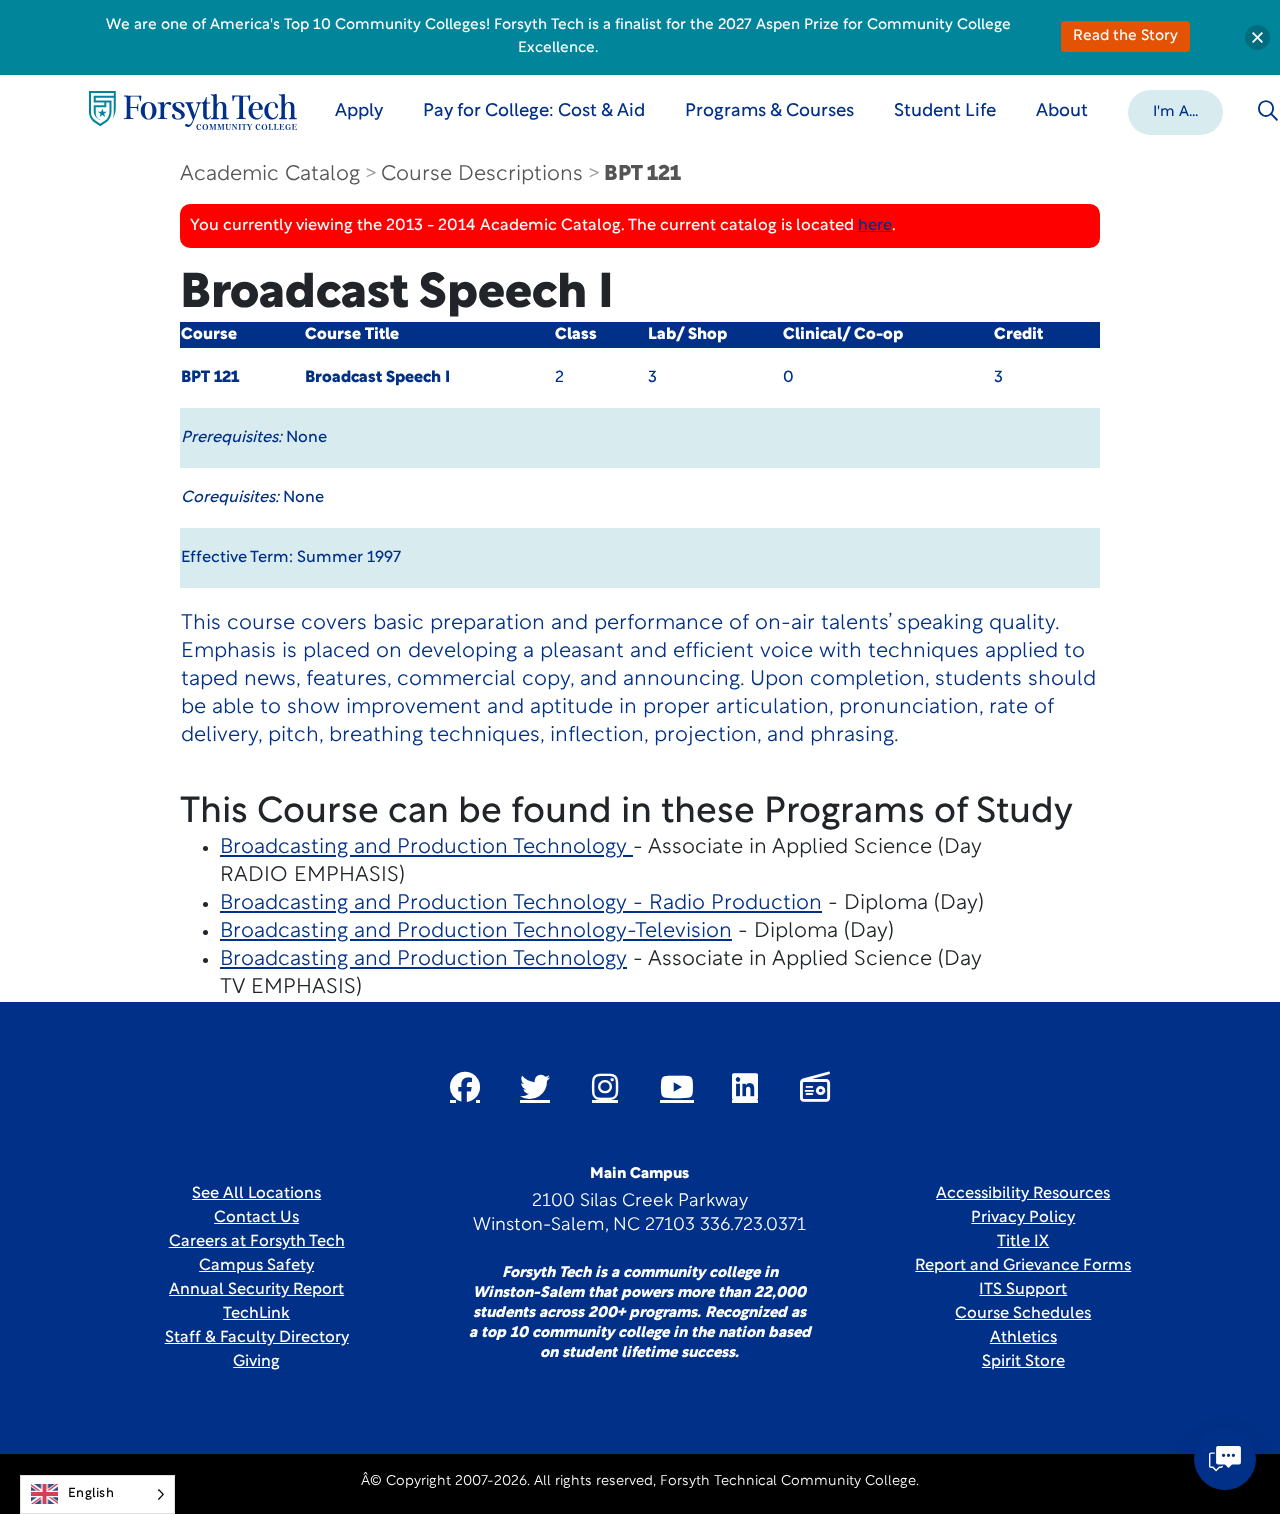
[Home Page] (193, 110)
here (875, 226)
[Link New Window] (465, 1087)
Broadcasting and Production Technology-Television (476, 931)
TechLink (256, 1314)
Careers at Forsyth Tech (257, 1242)
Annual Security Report (256, 1290)
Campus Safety (256, 1266)
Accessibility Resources (1023, 1194)
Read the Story (1125, 36)
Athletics (1023, 1338)
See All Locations (256, 1194)
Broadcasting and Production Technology (426, 847)
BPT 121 (642, 174)
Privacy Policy (1023, 1218)
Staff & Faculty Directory (257, 1338)
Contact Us (256, 1218)
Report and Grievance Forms (1023, 1266)
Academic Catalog (270, 174)
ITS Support (1023, 1290)
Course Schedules (1023, 1314)
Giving (256, 1362)
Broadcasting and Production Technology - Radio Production (521, 903)
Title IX (1023, 1242)
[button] (1175, 111)
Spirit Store (1023, 1362)
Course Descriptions (482, 174)
